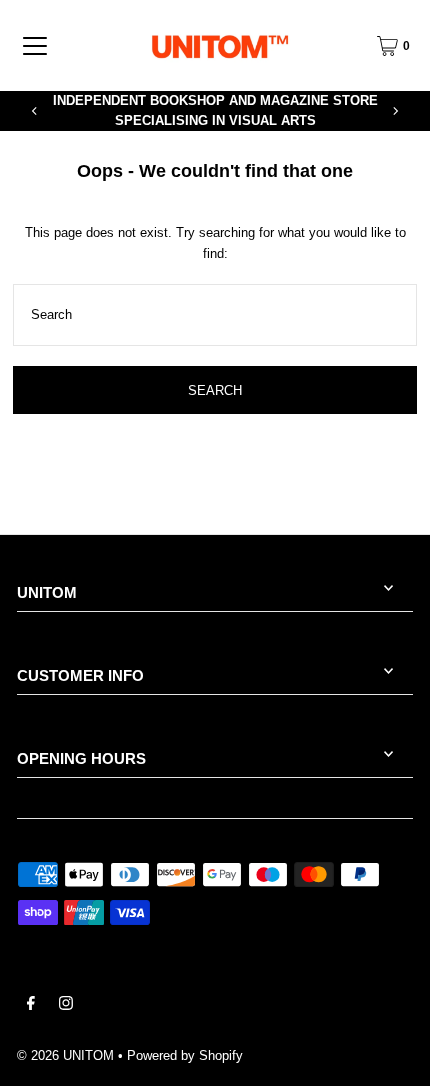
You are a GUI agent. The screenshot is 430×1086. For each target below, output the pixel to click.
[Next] (395, 111)
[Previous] (35, 111)
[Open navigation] (35, 46)
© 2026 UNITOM (65, 1055)
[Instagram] (66, 1006)
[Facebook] (31, 1006)
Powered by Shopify (185, 1055)
